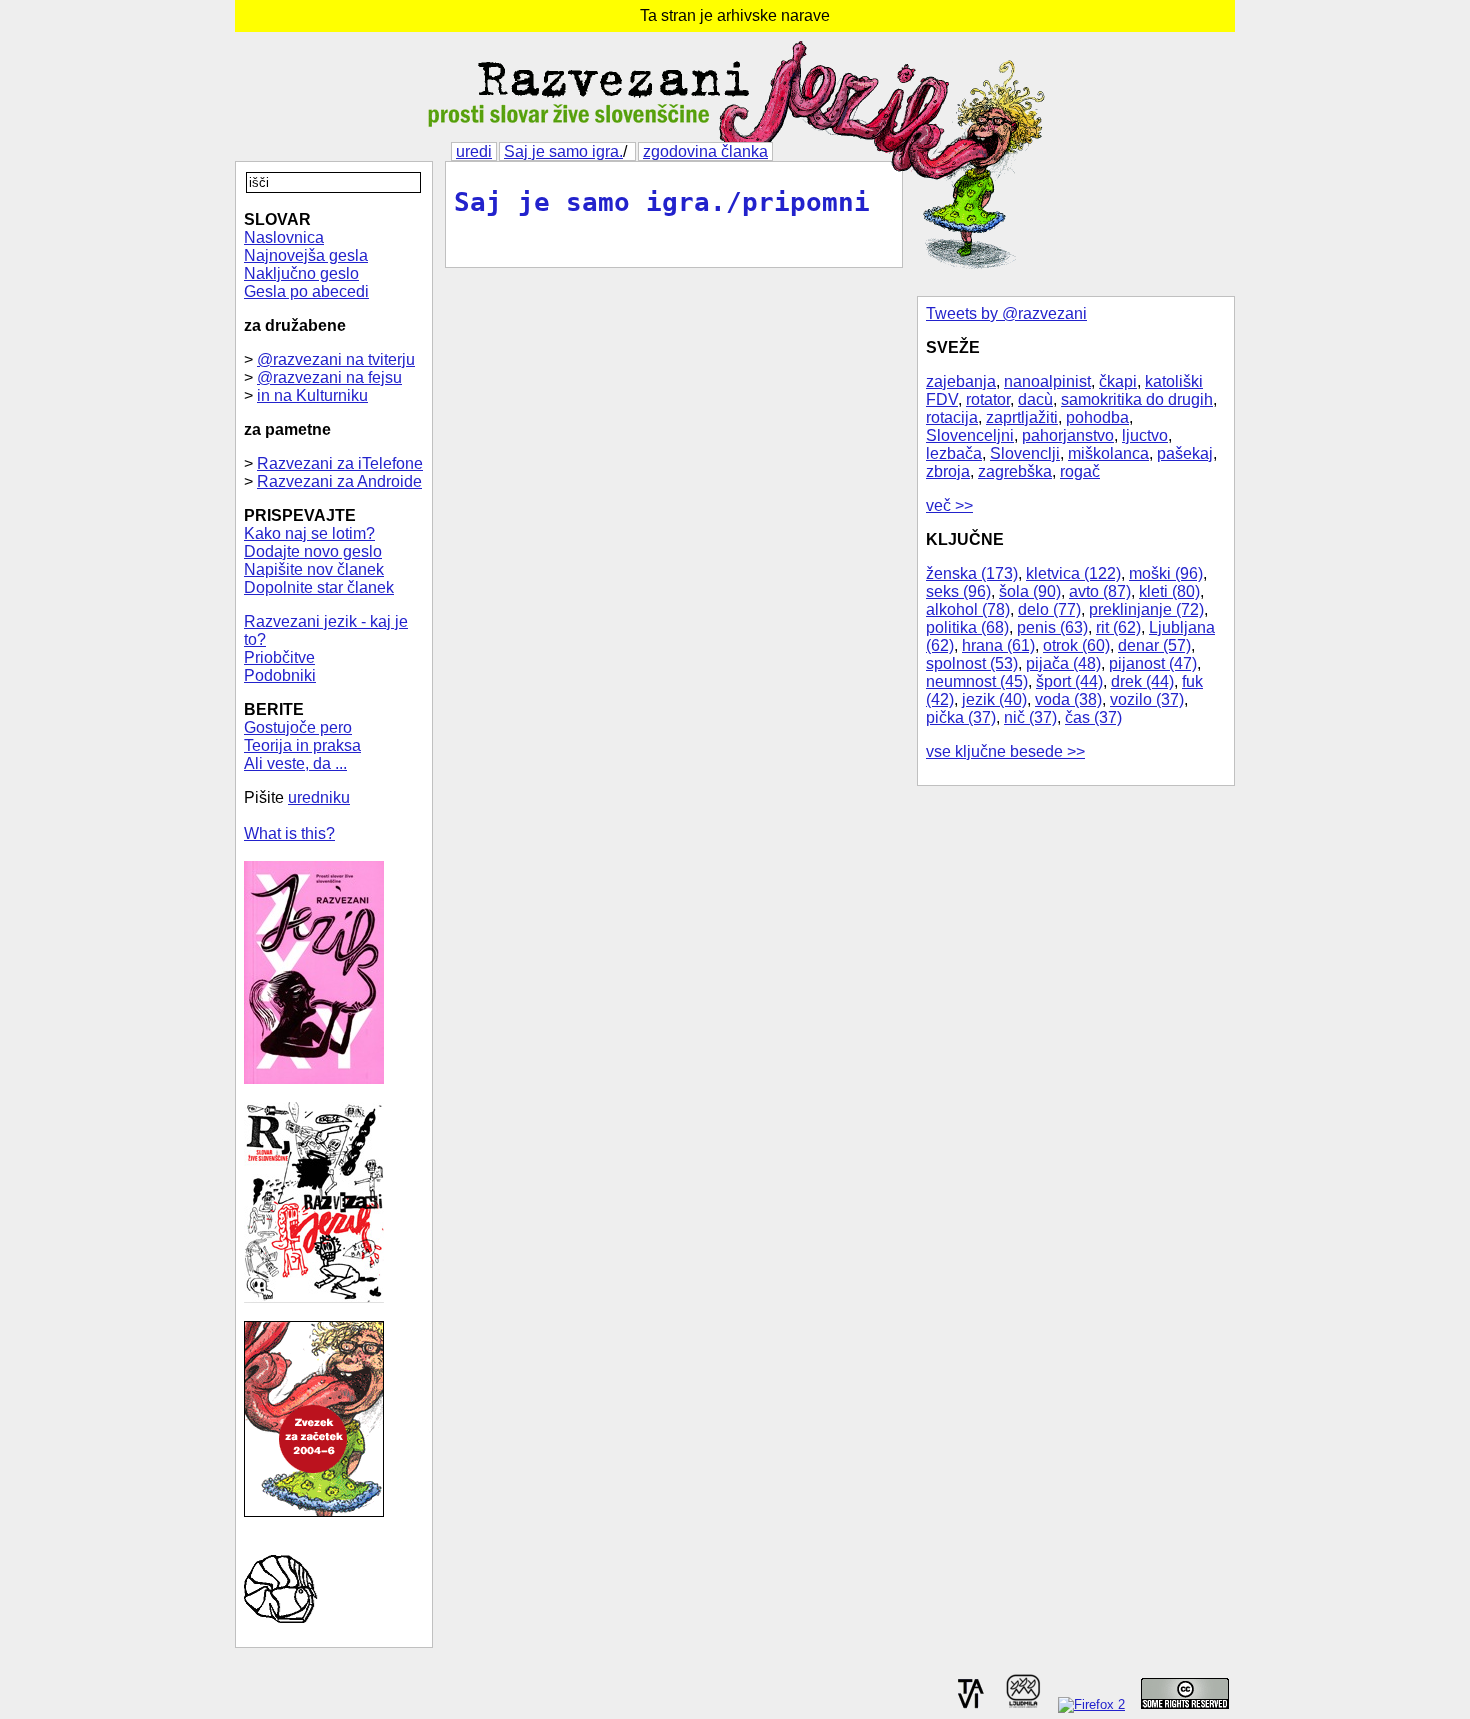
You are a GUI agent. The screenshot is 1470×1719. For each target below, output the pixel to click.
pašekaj (1185, 453)
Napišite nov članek (314, 569)
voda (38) (1068, 699)
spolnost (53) (972, 663)
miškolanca (1108, 453)
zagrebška (1015, 471)
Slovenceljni (970, 435)
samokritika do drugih (1137, 399)
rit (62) (1118, 627)
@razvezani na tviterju (336, 359)
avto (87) (1100, 591)
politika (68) (967, 627)
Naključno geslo (301, 273)
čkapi (1118, 381)
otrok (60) (1076, 645)
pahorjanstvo (1068, 435)
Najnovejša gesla (306, 255)
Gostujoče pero (298, 727)
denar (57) (1154, 645)
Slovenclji (1025, 453)
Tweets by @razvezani (1006, 313)
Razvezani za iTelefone (340, 463)
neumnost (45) (977, 681)
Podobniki (280, 675)
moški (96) (1166, 573)
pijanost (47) (1153, 663)
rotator (988, 399)
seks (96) (958, 591)
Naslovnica (284, 237)
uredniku (319, 797)
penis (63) (1052, 627)
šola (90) (1030, 591)
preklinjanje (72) (1146, 609)
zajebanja (961, 381)
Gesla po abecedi (306, 291)
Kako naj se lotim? (309, 533)
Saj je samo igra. (563, 151)
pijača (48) (1063, 663)
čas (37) (1093, 717)
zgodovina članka (705, 151)
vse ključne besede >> (1005, 751)
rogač (1080, 471)
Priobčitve (279, 657)
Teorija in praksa (302, 745)
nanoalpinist (1047, 381)
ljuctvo (1145, 435)
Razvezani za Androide (339, 481)
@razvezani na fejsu (329, 377)
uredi (474, 151)
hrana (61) (998, 645)
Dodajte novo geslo (313, 551)
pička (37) (961, 717)
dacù (1035, 399)
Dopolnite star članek (319, 587)
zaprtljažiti (1022, 417)
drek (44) (1142, 681)
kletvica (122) (1073, 573)
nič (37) (1030, 717)
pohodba (1097, 417)
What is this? (289, 833)
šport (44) (1069, 681)
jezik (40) (994, 699)
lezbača (954, 453)
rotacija (952, 417)
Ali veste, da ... (295, 763)
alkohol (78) (968, 609)
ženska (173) (972, 573)
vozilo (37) (1147, 699)
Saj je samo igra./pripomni (662, 202)
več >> (949, 505)
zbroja (948, 471)
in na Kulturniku (312, 395)
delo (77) (1049, 609)
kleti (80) (1169, 591)
